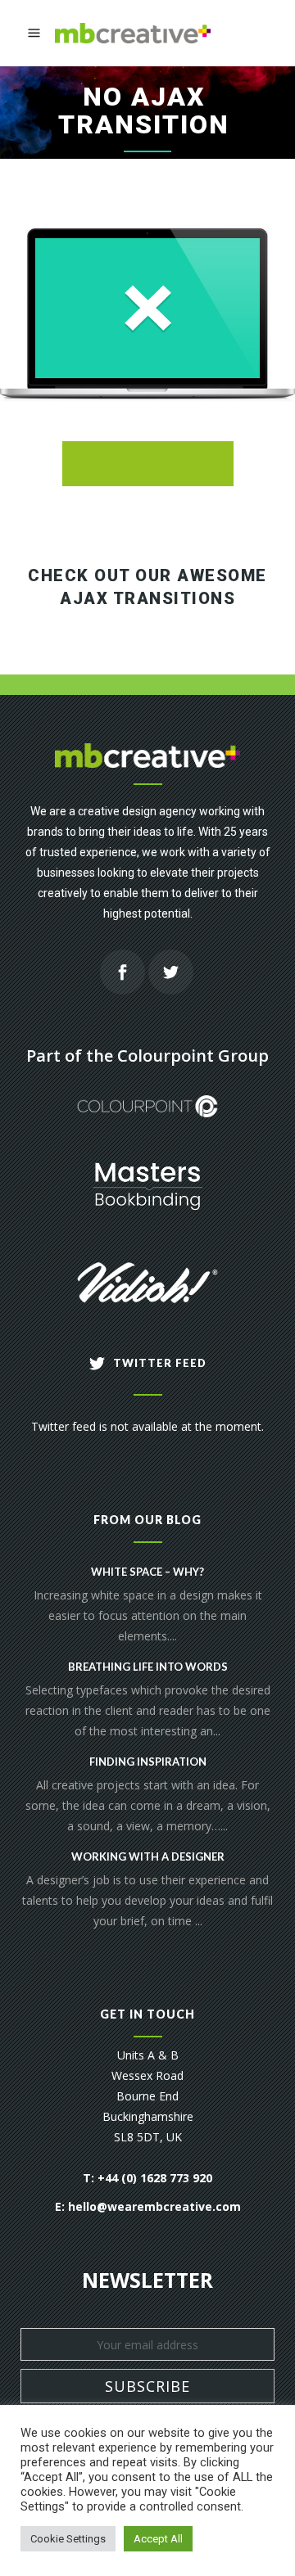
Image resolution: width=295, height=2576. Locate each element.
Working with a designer (148, 1856)
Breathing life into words (148, 1667)
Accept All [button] (158, 2539)
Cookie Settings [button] (68, 2539)
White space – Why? (147, 1572)
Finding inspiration (148, 1762)
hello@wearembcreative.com (154, 2206)
